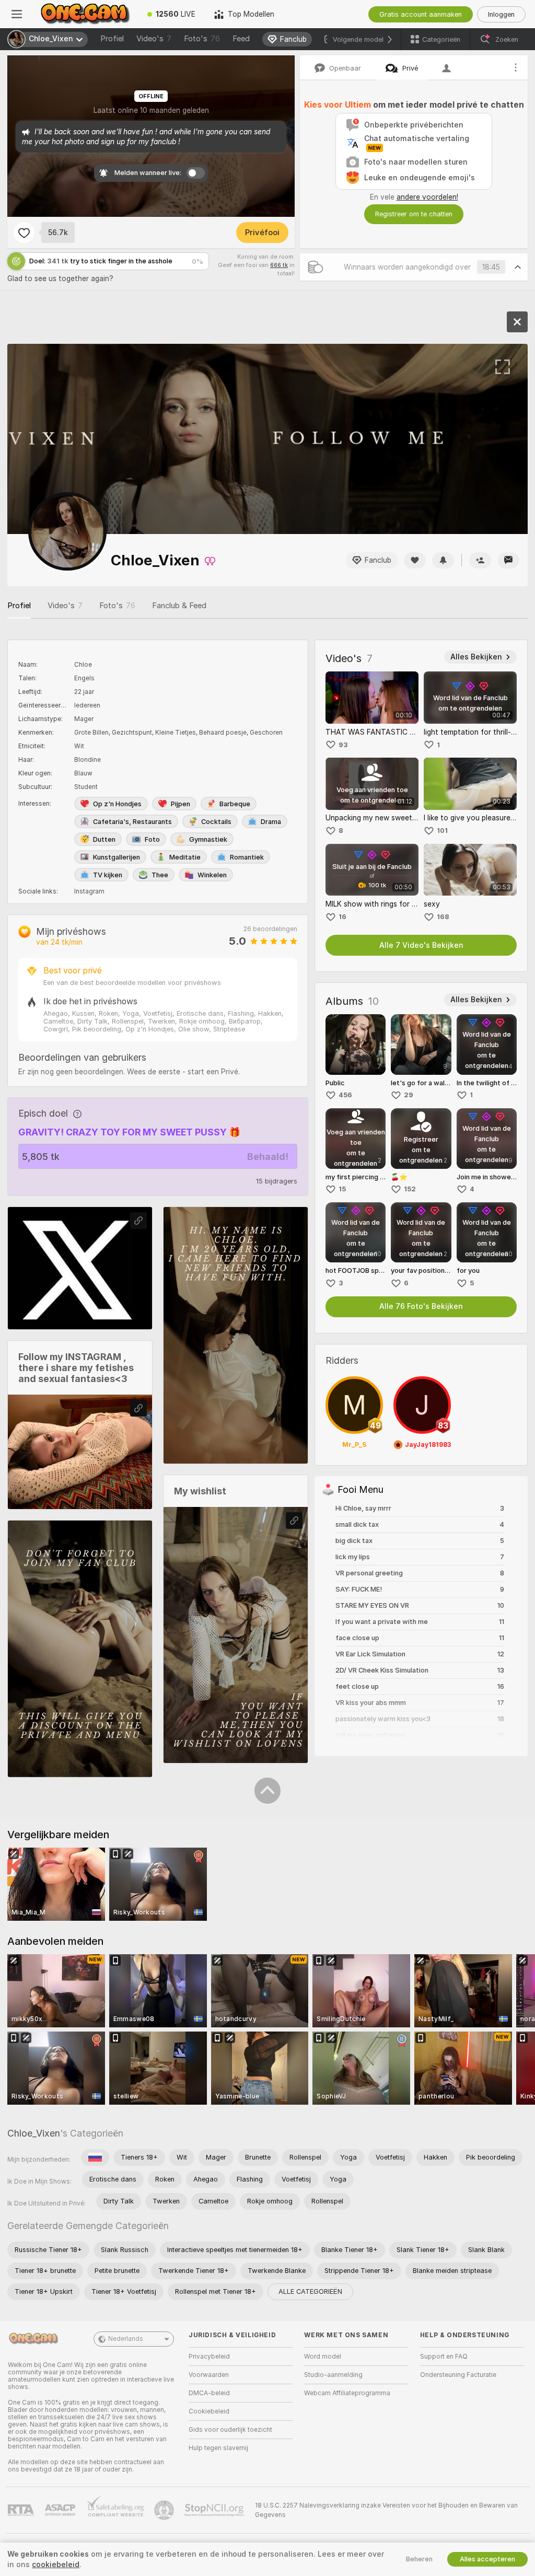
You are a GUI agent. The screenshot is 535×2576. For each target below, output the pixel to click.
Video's (154, 39)
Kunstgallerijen (117, 857)
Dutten (104, 839)
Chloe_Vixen (34, 2133)
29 (409, 1095)
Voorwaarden (209, 2375)
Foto (152, 839)
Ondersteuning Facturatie (458, 2375)
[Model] (517, 322)
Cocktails (216, 822)
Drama (271, 822)
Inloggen (501, 14)
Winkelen (212, 875)
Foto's (202, 39)
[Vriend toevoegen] (480, 560)
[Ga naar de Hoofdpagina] (86, 14)
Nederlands (126, 2339)
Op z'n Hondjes (117, 804)
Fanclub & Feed (179, 606)
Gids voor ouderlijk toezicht (230, 2430)
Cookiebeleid (209, 2411)
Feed (241, 39)
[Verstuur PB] (508, 560)
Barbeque (235, 804)
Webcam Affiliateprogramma (347, 2393)
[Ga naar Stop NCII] (215, 2510)
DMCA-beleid (209, 2393)
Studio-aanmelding (333, 2375)
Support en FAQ (444, 2357)
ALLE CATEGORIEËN (310, 2291)
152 (410, 1189)
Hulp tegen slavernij (218, 2448)
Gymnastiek (208, 839)
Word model (323, 2357)
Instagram (89, 891)
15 (342, 1189)
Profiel (112, 39)
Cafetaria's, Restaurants (132, 822)
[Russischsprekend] (95, 2157)
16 (342, 917)
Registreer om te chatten (414, 214)
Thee (160, 875)
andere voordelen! (427, 197)
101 (442, 831)
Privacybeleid (209, 2357)
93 (343, 745)
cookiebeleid (56, 2565)
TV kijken (108, 875)
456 (345, 1095)
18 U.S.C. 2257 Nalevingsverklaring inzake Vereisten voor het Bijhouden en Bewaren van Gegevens (386, 2510)
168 (443, 917)
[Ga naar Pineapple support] (165, 2510)
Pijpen (181, 804)
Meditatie (185, 857)
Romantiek (247, 857)
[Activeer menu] (17, 14)
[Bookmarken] (24, 233)
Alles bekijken (476, 657)
